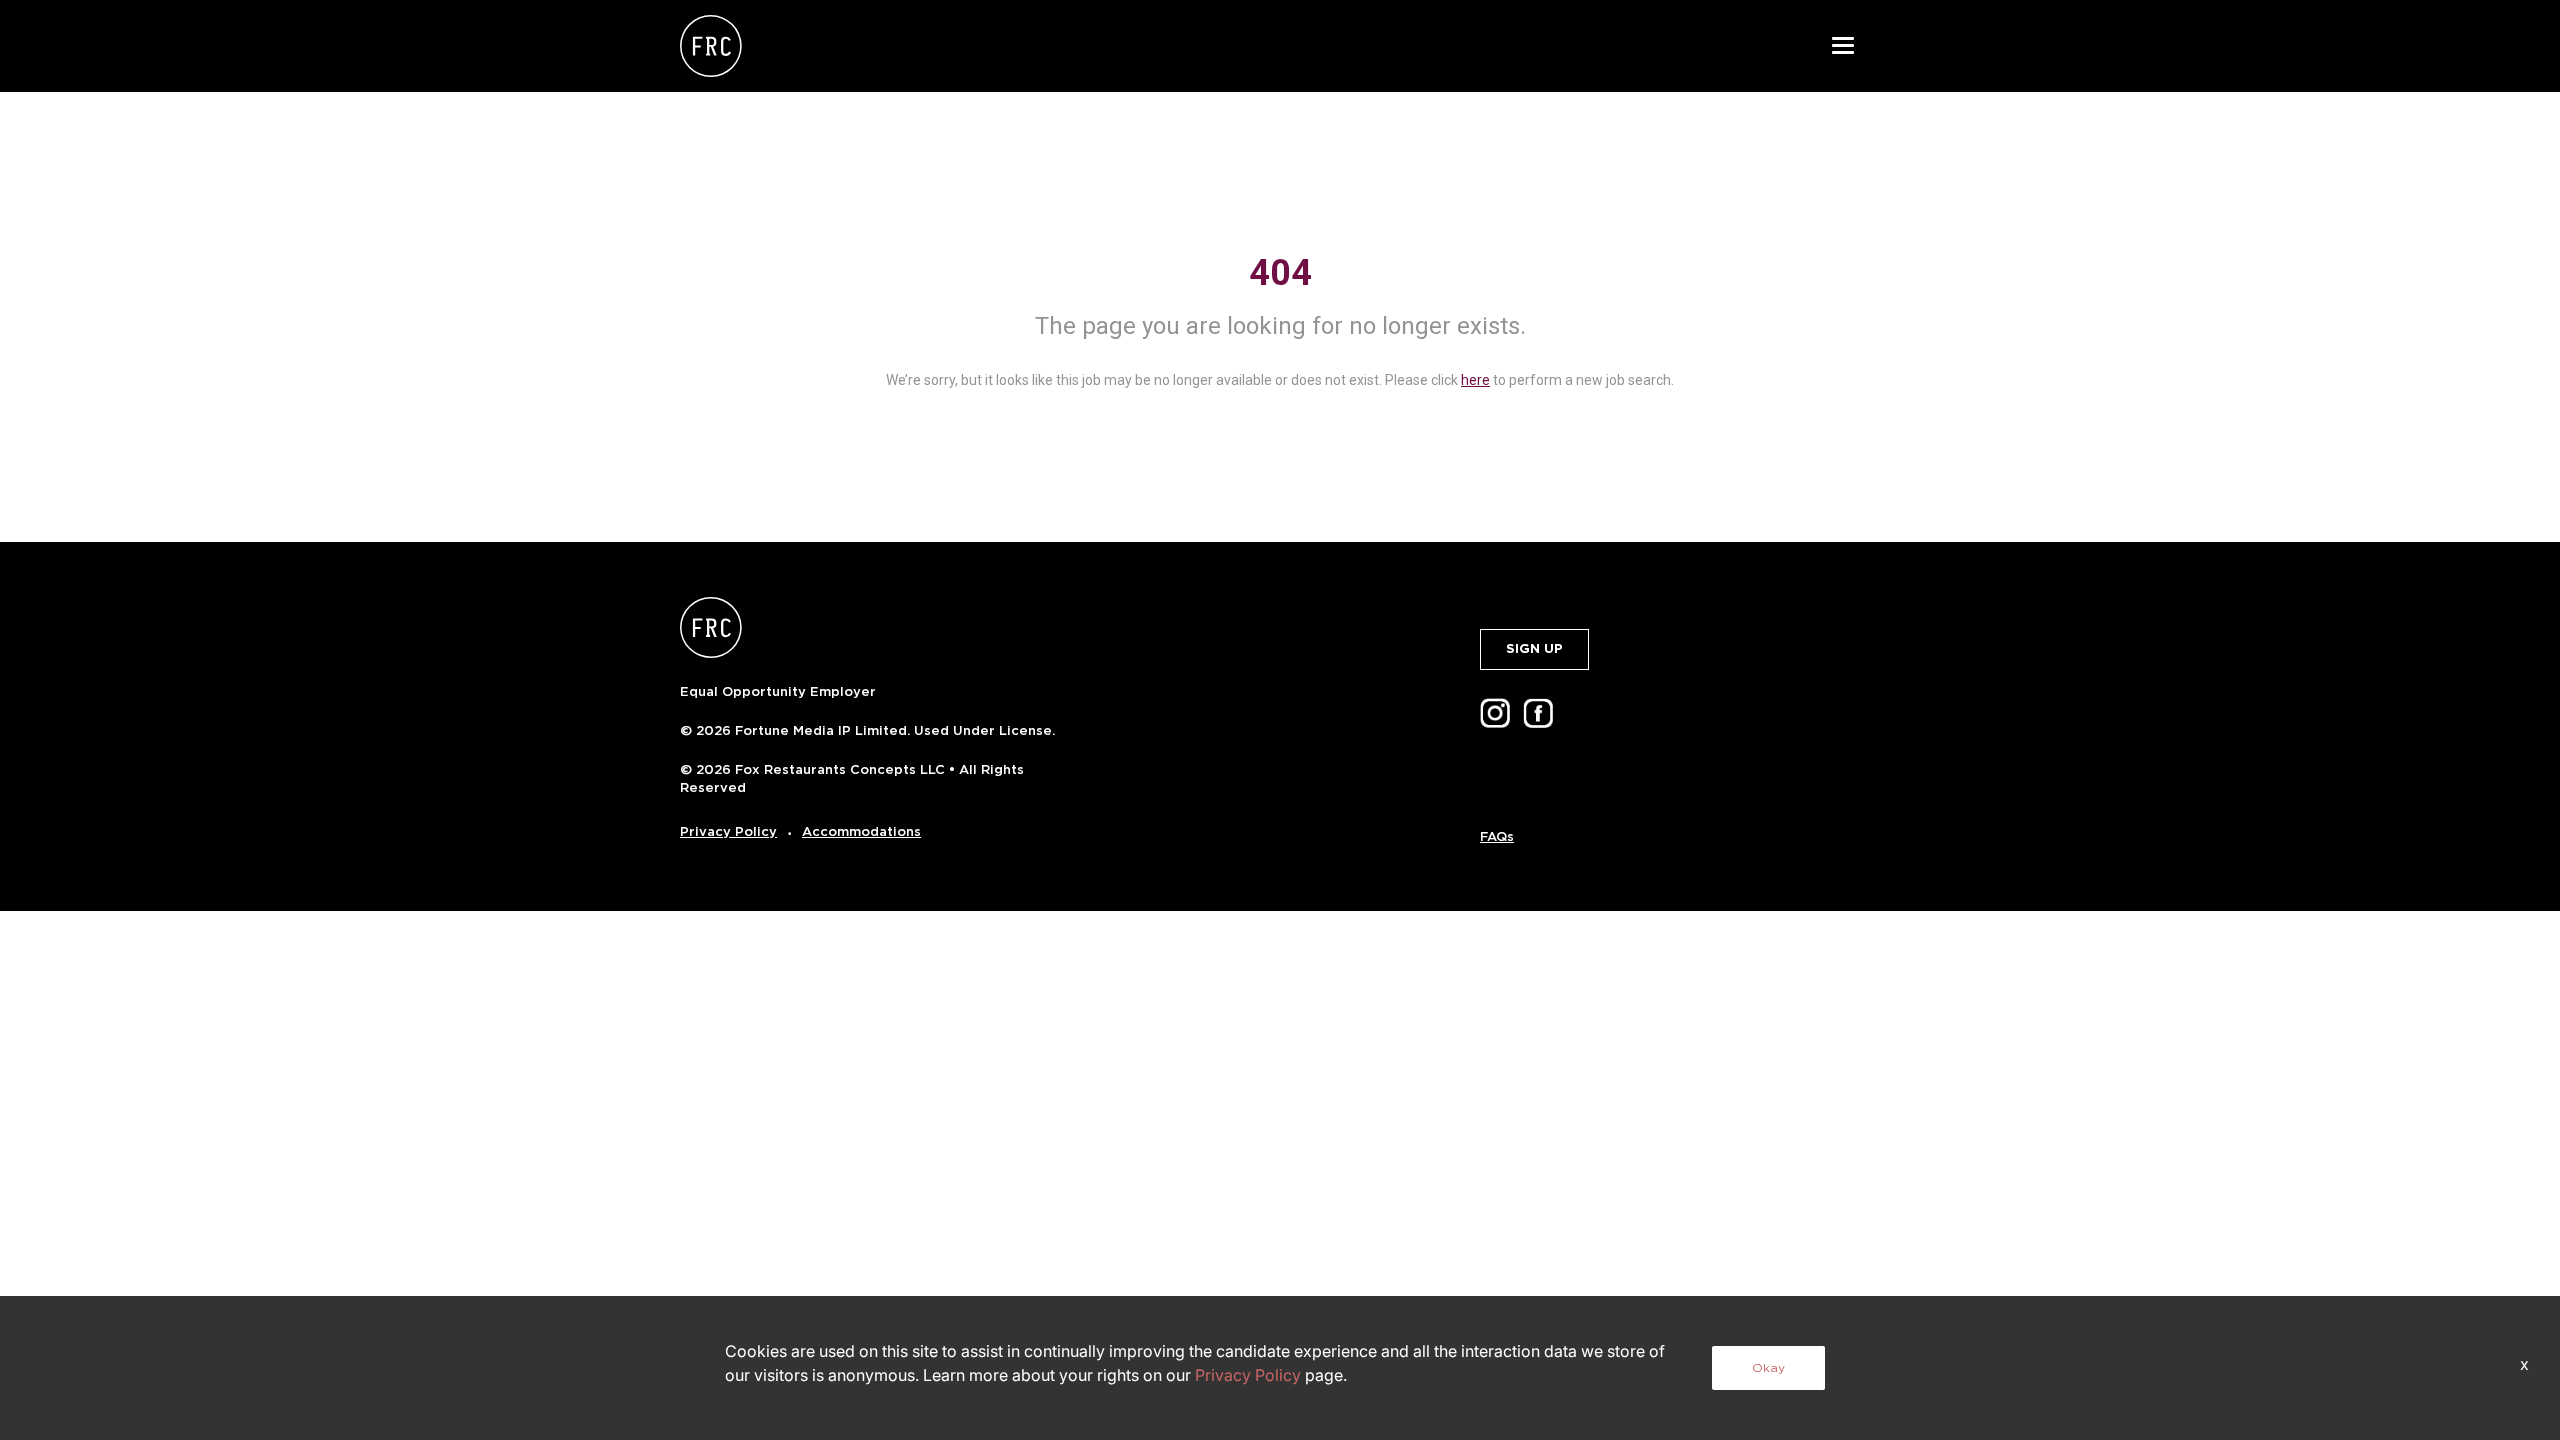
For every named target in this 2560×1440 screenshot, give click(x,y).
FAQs (1497, 836)
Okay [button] (1768, 1367)
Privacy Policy (728, 831)
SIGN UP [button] (1534, 648)
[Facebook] (1542, 712)
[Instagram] (1499, 712)
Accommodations (861, 831)
